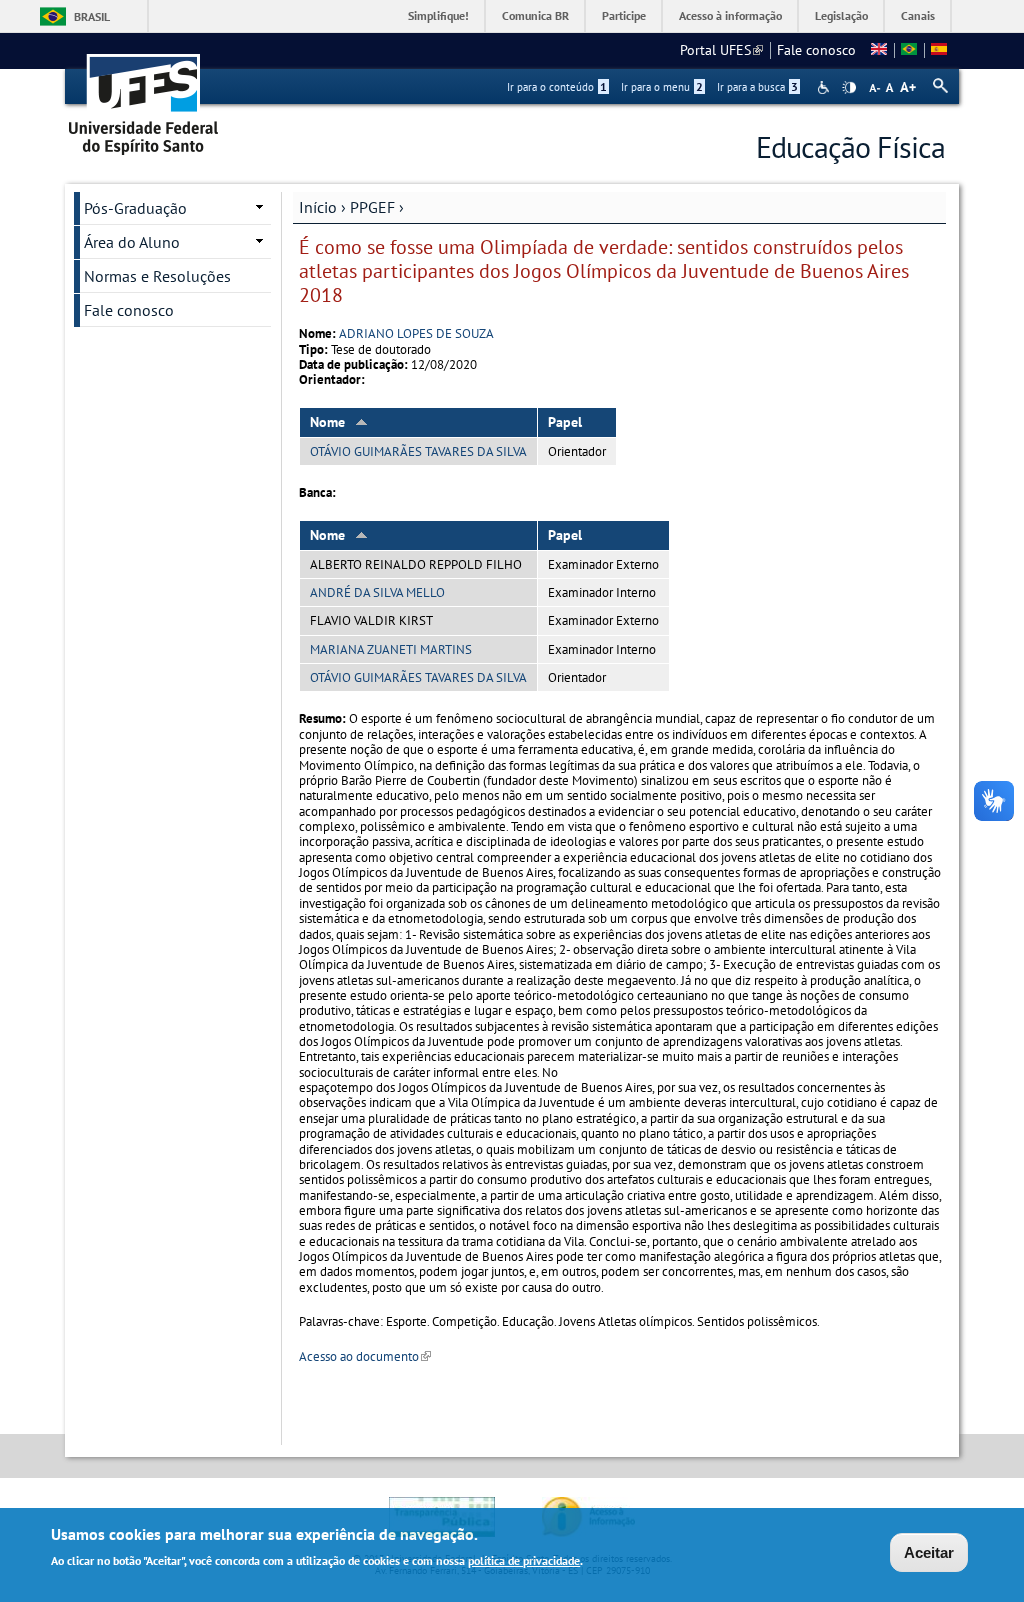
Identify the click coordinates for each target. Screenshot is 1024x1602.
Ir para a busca (757, 87)
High (849, 88)
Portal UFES (721, 50)
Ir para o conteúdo (557, 87)
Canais (918, 15)
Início (318, 207)
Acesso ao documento (365, 1356)
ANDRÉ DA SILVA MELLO (377, 592)
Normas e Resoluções (157, 276)
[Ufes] (144, 97)
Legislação (841, 15)
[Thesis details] (879, 50)
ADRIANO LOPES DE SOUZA (416, 333)
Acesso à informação (730, 15)
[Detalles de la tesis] (939, 50)
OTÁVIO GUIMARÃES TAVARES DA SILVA (418, 451)
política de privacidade (524, 1560)
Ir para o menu (662, 87)
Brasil (92, 16)
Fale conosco (816, 50)
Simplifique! (438, 15)
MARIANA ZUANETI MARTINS (391, 649)
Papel (565, 422)
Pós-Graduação (135, 208)
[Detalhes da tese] (909, 50)
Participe (624, 15)
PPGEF (372, 207)
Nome (327, 422)
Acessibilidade (825, 87)
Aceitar (929, 1552)
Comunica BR (535, 15)
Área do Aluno (132, 242)
